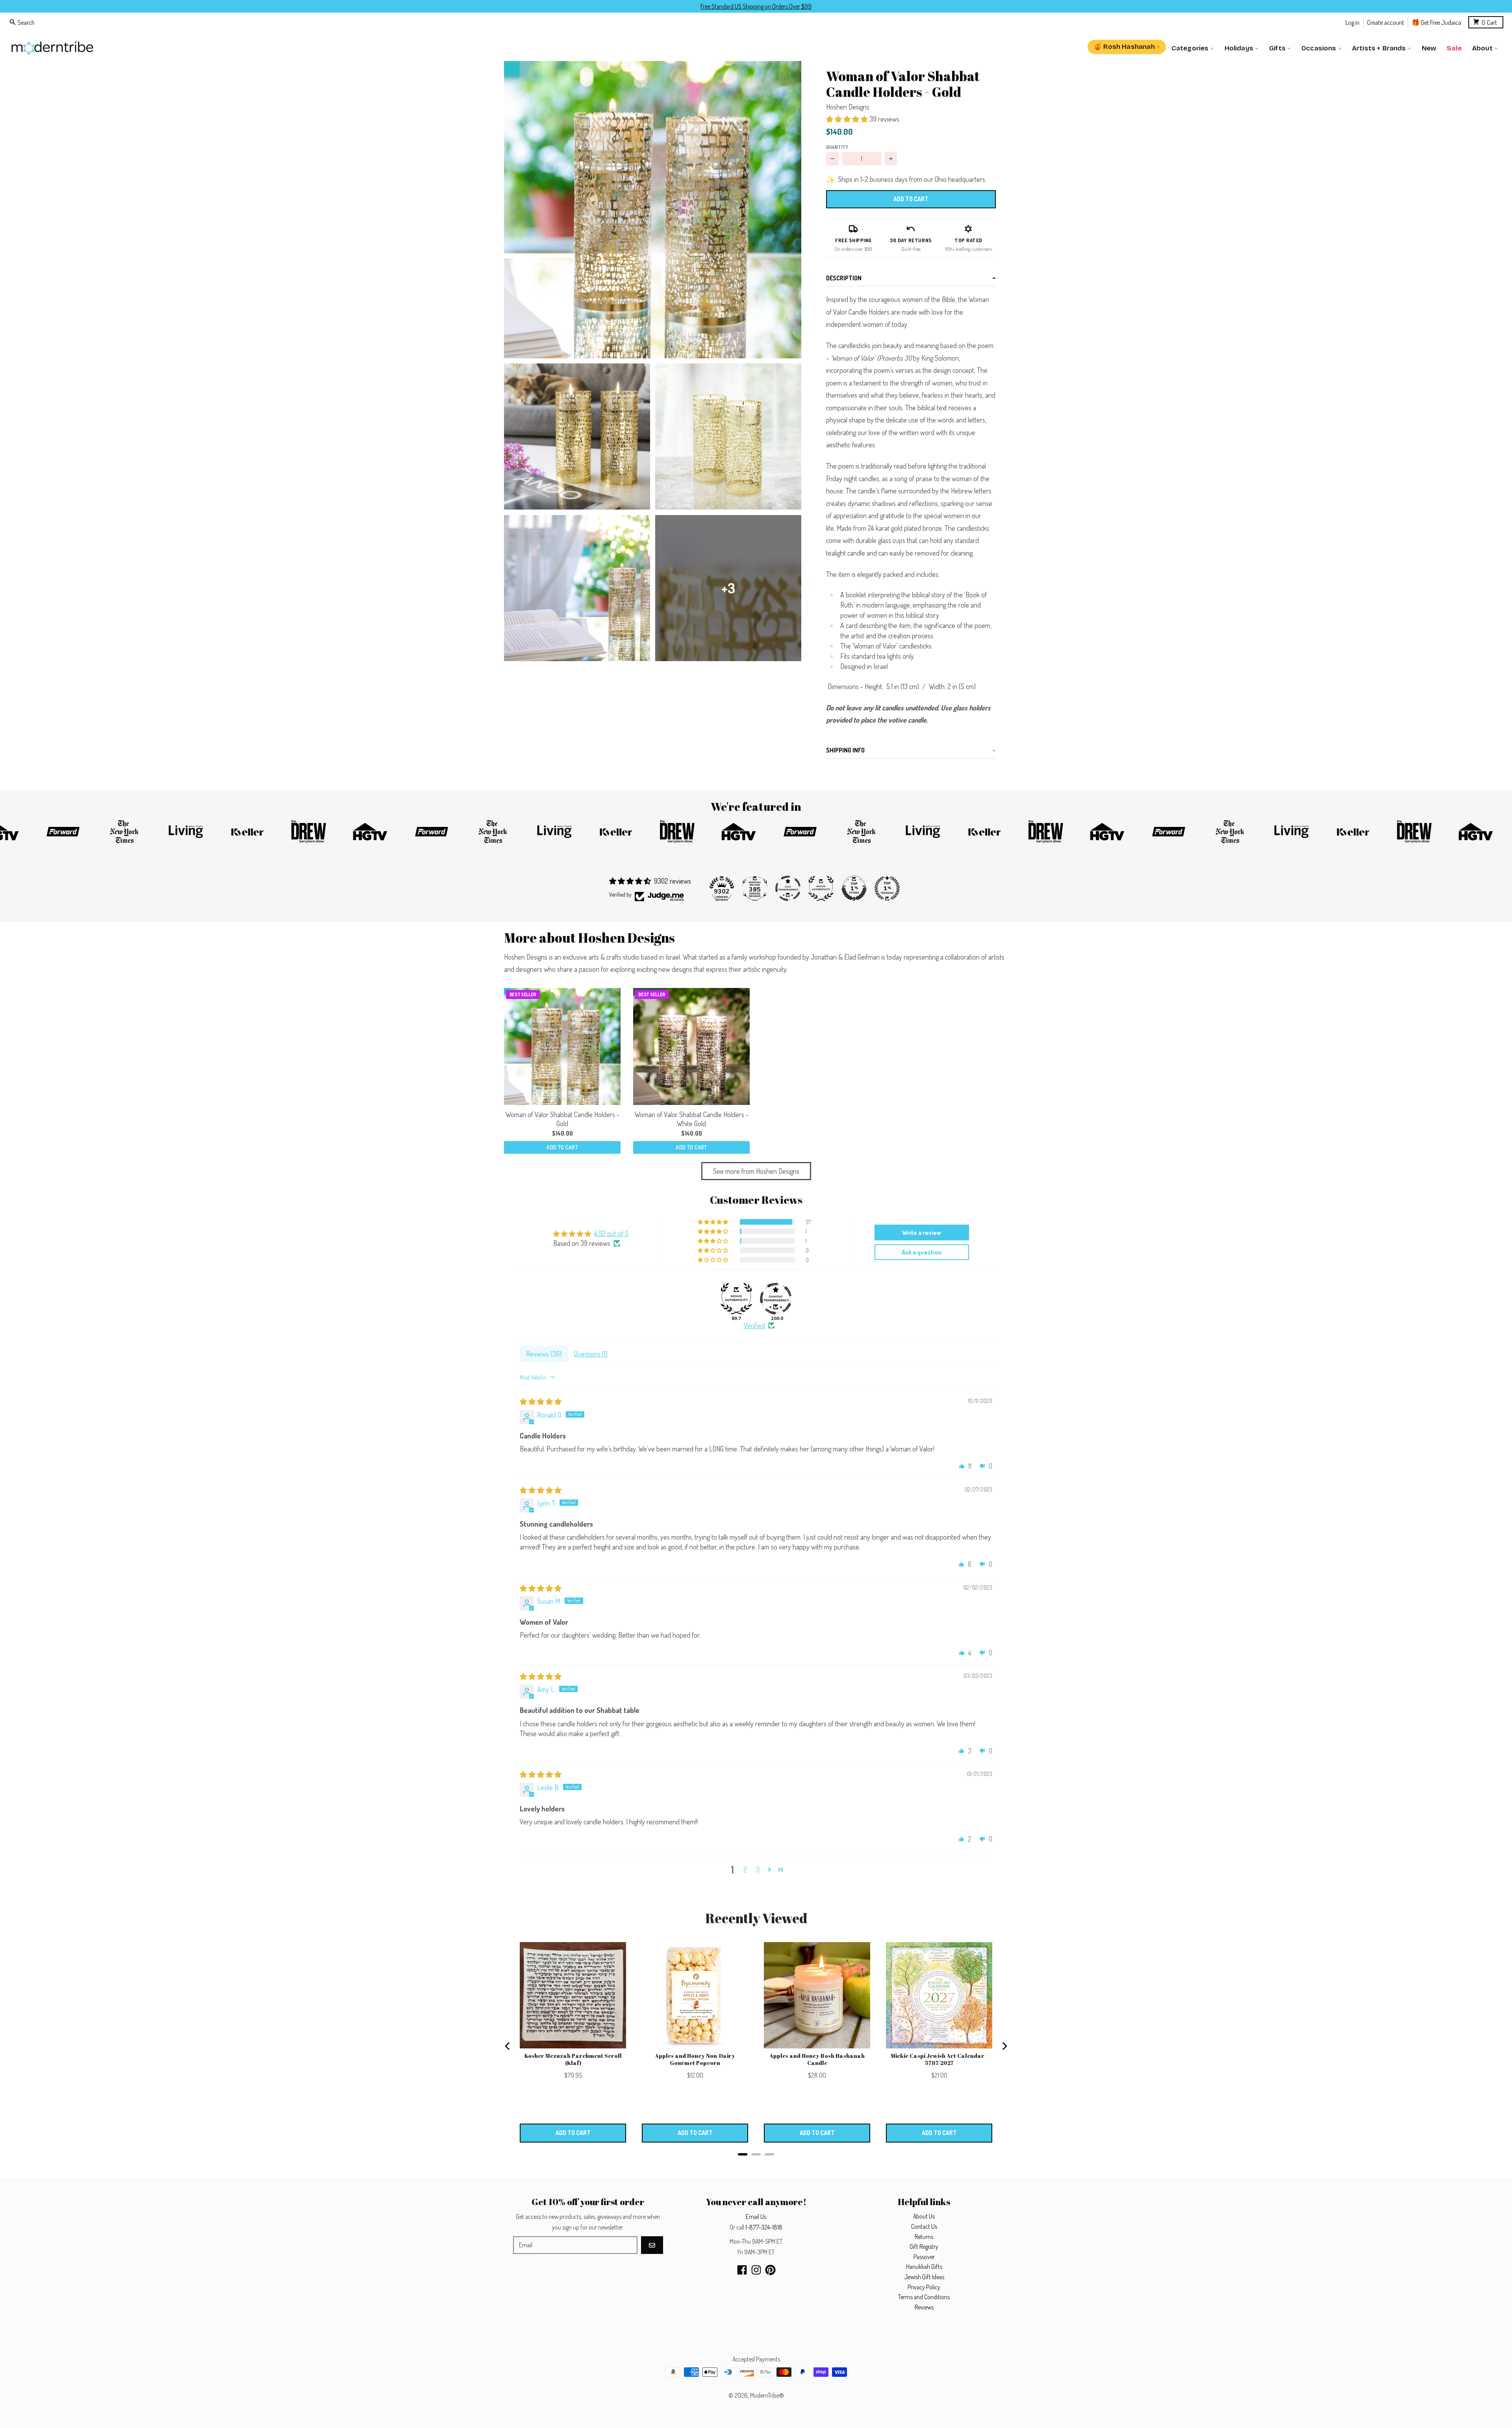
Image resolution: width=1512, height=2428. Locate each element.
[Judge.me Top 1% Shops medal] (854, 888)
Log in (1353, 22)
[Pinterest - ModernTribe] (770, 2270)
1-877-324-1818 (764, 2227)
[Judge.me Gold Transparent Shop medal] (788, 888)
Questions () (591, 1354)
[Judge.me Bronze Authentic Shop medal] (821, 888)
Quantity (837, 147)
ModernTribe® (767, 2395)
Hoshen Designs (848, 107)
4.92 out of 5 (611, 1233)
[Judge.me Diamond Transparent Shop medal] (776, 1299)
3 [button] (758, 1870)
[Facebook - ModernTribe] (742, 2270)
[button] (653, 210)
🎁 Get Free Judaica (1436, 22)
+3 (728, 588)
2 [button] (745, 1870)
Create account (1386, 22)
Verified (754, 1325)
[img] (541, 1401)
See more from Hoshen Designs (756, 1171)
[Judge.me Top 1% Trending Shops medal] (887, 888)
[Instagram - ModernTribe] (756, 2270)
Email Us (756, 2217)
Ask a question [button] (922, 1252)
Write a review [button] (922, 1233)
